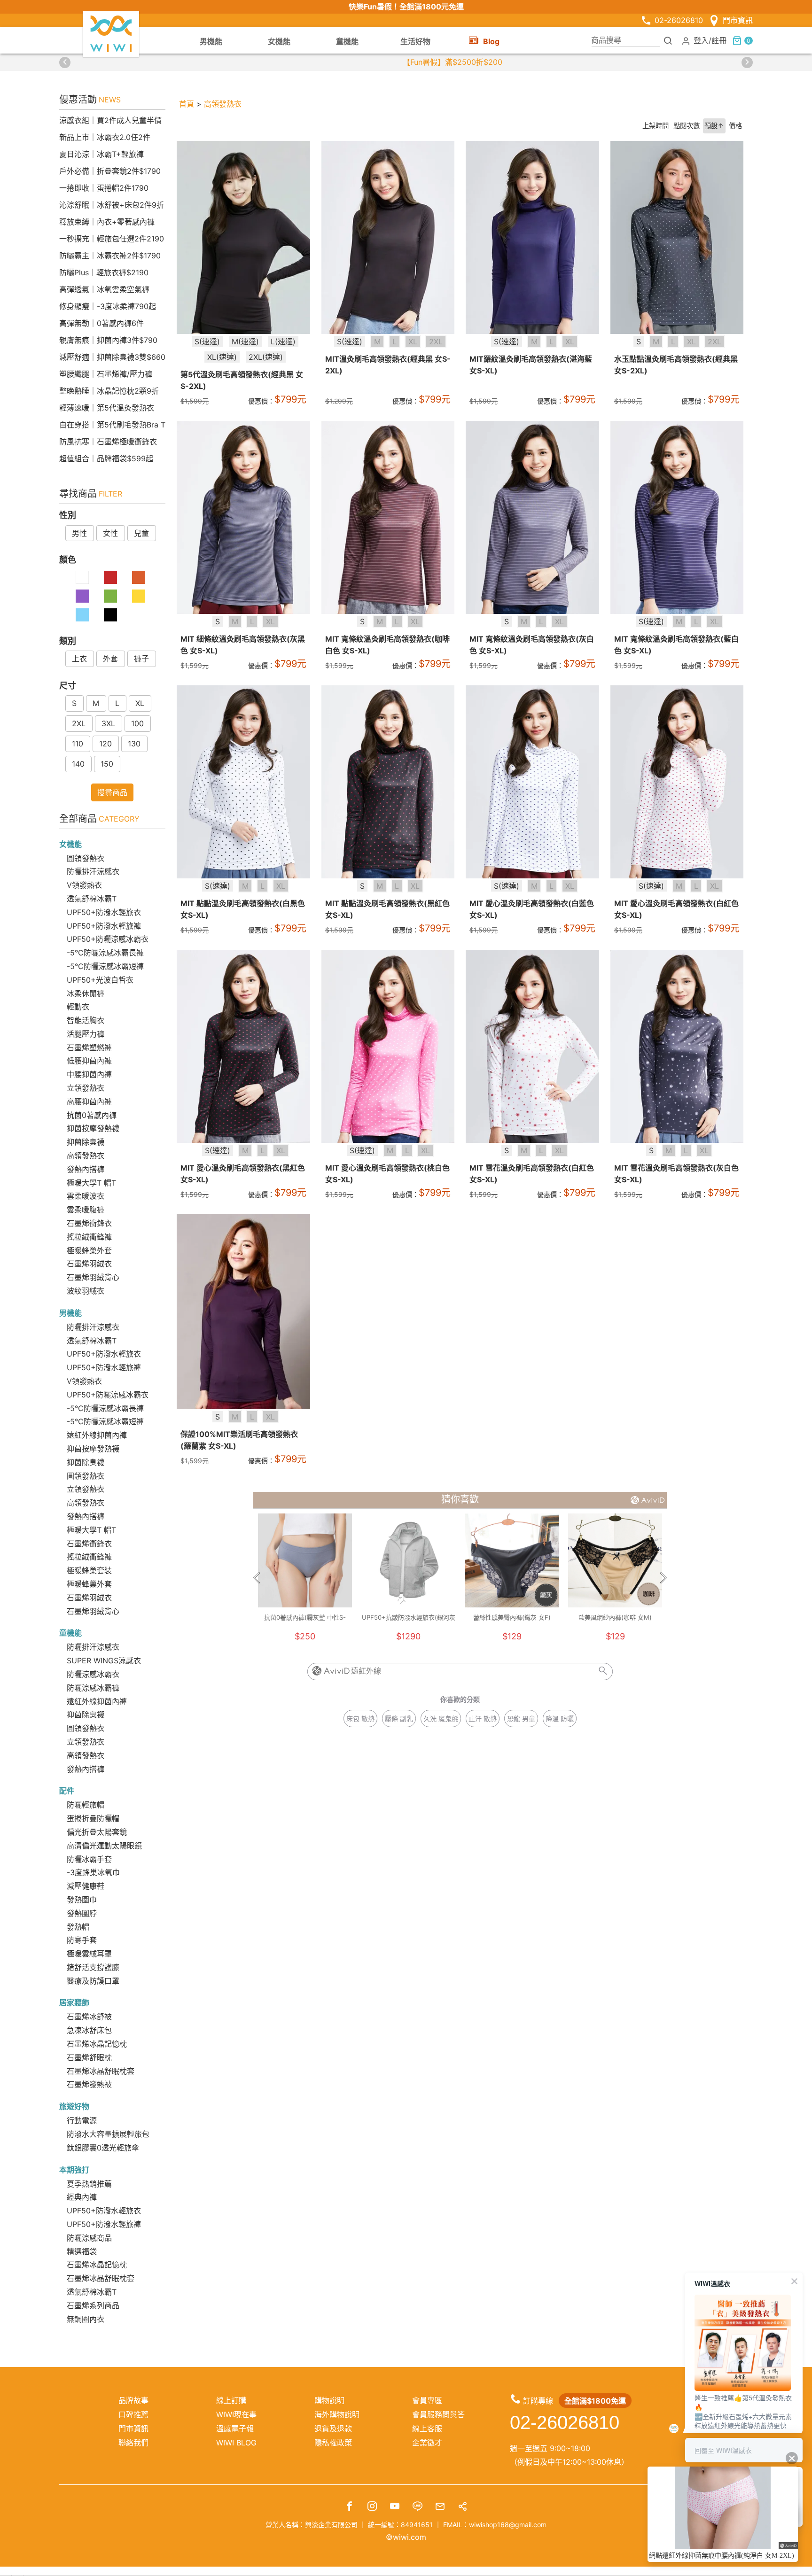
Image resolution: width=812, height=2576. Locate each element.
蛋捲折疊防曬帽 (93, 1818)
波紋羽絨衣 (86, 1291)
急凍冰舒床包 (89, 2030)
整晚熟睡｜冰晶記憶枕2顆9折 (109, 391)
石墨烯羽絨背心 (93, 1277)
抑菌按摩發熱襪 (93, 1128)
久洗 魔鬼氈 (441, 1719)
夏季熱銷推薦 (89, 2184)
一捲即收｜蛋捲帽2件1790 (104, 188)
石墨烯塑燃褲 (89, 1047)
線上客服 (427, 2429)
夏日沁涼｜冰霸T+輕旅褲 (101, 154)
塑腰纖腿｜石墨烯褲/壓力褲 (106, 374)
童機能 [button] (347, 41)
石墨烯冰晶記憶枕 (97, 2044)
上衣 (79, 659)
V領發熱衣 (84, 885)
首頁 (187, 104)
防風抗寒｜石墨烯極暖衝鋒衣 (108, 442)
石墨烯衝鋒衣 (89, 1223)
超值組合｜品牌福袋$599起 (106, 458)
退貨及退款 (333, 2429)
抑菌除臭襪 (86, 1142)
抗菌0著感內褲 (92, 1115)
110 (78, 744)
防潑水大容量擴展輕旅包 (108, 2134)
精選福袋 (82, 2251)
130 (134, 744)
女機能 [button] (279, 41)
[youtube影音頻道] (395, 2507)
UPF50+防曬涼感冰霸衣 (108, 939)
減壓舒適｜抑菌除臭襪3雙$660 (112, 357)
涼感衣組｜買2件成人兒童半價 (110, 120)
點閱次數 (687, 126)
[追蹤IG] (372, 2507)
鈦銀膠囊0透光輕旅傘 (103, 2148)
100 (137, 723)
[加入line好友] (417, 2507)
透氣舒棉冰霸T (92, 899)
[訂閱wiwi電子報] (440, 2507)
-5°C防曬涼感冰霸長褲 (105, 953)
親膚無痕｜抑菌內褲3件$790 (108, 340)
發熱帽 (78, 1927)
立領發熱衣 (86, 1088)
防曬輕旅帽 (86, 1805)
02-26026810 (679, 20)
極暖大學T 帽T (91, 1183)
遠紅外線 (366, 1671)
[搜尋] (668, 40)
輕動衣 (78, 1007)
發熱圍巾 (82, 1900)
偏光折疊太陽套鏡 (97, 1832)
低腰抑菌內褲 (89, 1061)
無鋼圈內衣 (86, 2319)
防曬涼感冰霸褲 (93, 1688)
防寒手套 (82, 1940)
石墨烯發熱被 (89, 2084)
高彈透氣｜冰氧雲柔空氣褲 (104, 289)
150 (107, 764)
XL (140, 703)
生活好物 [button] (415, 41)
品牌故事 (133, 2400)
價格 (735, 126)
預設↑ (714, 126)
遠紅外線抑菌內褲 (97, 1435)
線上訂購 (231, 2400)
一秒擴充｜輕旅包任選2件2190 (112, 239)
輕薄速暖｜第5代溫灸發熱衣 (107, 408)
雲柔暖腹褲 (86, 1210)
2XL (79, 723)
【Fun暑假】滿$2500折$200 (406, 62)
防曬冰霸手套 (89, 1859)
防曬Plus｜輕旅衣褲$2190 (104, 272)
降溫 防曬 (560, 1719)
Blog (491, 41)
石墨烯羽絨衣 (89, 1264)
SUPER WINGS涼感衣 (104, 1660)
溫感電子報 (235, 2429)
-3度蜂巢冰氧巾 (93, 1872)
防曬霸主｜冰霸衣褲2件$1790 (110, 256)
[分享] (462, 2507)
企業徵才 (427, 2443)
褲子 (141, 659)
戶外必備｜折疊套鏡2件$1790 (110, 171)
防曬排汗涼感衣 (93, 871)
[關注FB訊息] (350, 2507)
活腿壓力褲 (86, 1034)
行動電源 (82, 2120)
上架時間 (656, 126)
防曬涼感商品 (89, 2238)
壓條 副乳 (399, 1719)
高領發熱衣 (86, 1156)
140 (78, 764)
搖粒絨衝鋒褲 (89, 1237)
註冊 (719, 40)
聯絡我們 (133, 2443)
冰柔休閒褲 (86, 993)
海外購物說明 (337, 2414)
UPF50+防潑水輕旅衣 (104, 912)
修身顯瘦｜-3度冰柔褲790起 (108, 306)
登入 (701, 40)
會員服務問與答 (438, 2414)
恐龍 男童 (521, 1719)
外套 (110, 659)
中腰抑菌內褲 (89, 1074)
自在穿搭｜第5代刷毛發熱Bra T (112, 425)
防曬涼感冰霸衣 (93, 1674)
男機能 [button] (211, 41)
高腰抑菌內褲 (89, 1102)
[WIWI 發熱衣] (111, 33)
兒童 (141, 533)
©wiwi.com (406, 2537)
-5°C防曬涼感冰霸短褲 (105, 966)
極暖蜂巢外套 (89, 1250)
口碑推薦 (133, 2414)
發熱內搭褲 (86, 1169)
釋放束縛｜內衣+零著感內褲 (107, 222)
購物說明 (329, 2400)
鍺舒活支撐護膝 (93, 1967)
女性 (110, 533)
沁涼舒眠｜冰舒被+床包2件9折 (112, 205)
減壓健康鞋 (86, 1886)
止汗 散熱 (483, 1719)
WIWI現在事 (236, 2414)
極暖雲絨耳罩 (89, 1954)
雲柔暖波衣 (86, 1196)
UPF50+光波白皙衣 (100, 980)
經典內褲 (82, 2197)
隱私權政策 (333, 2443)
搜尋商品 (112, 792)
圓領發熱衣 (86, 858)
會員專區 (427, 2400)
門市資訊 (738, 20)
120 (105, 744)
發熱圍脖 (82, 1913)
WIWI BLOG (236, 2443)
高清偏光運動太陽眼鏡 (104, 1846)
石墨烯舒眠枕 (89, 2057)
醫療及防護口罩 (93, 1981)
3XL (108, 723)
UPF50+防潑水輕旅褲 (104, 926)
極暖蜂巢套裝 (89, 1570)
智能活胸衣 (86, 1020)
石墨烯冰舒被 (89, 2017)
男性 (79, 533)
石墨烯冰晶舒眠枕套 (101, 2071)
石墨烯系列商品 (93, 2305)
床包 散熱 (360, 1719)
